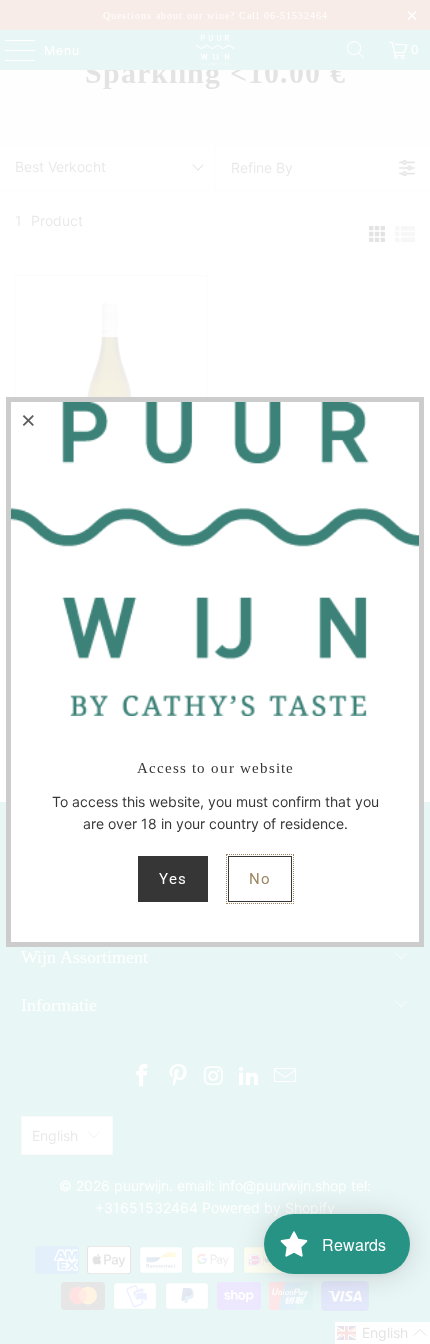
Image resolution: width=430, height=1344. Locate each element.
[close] (29, 420)
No (260, 879)
